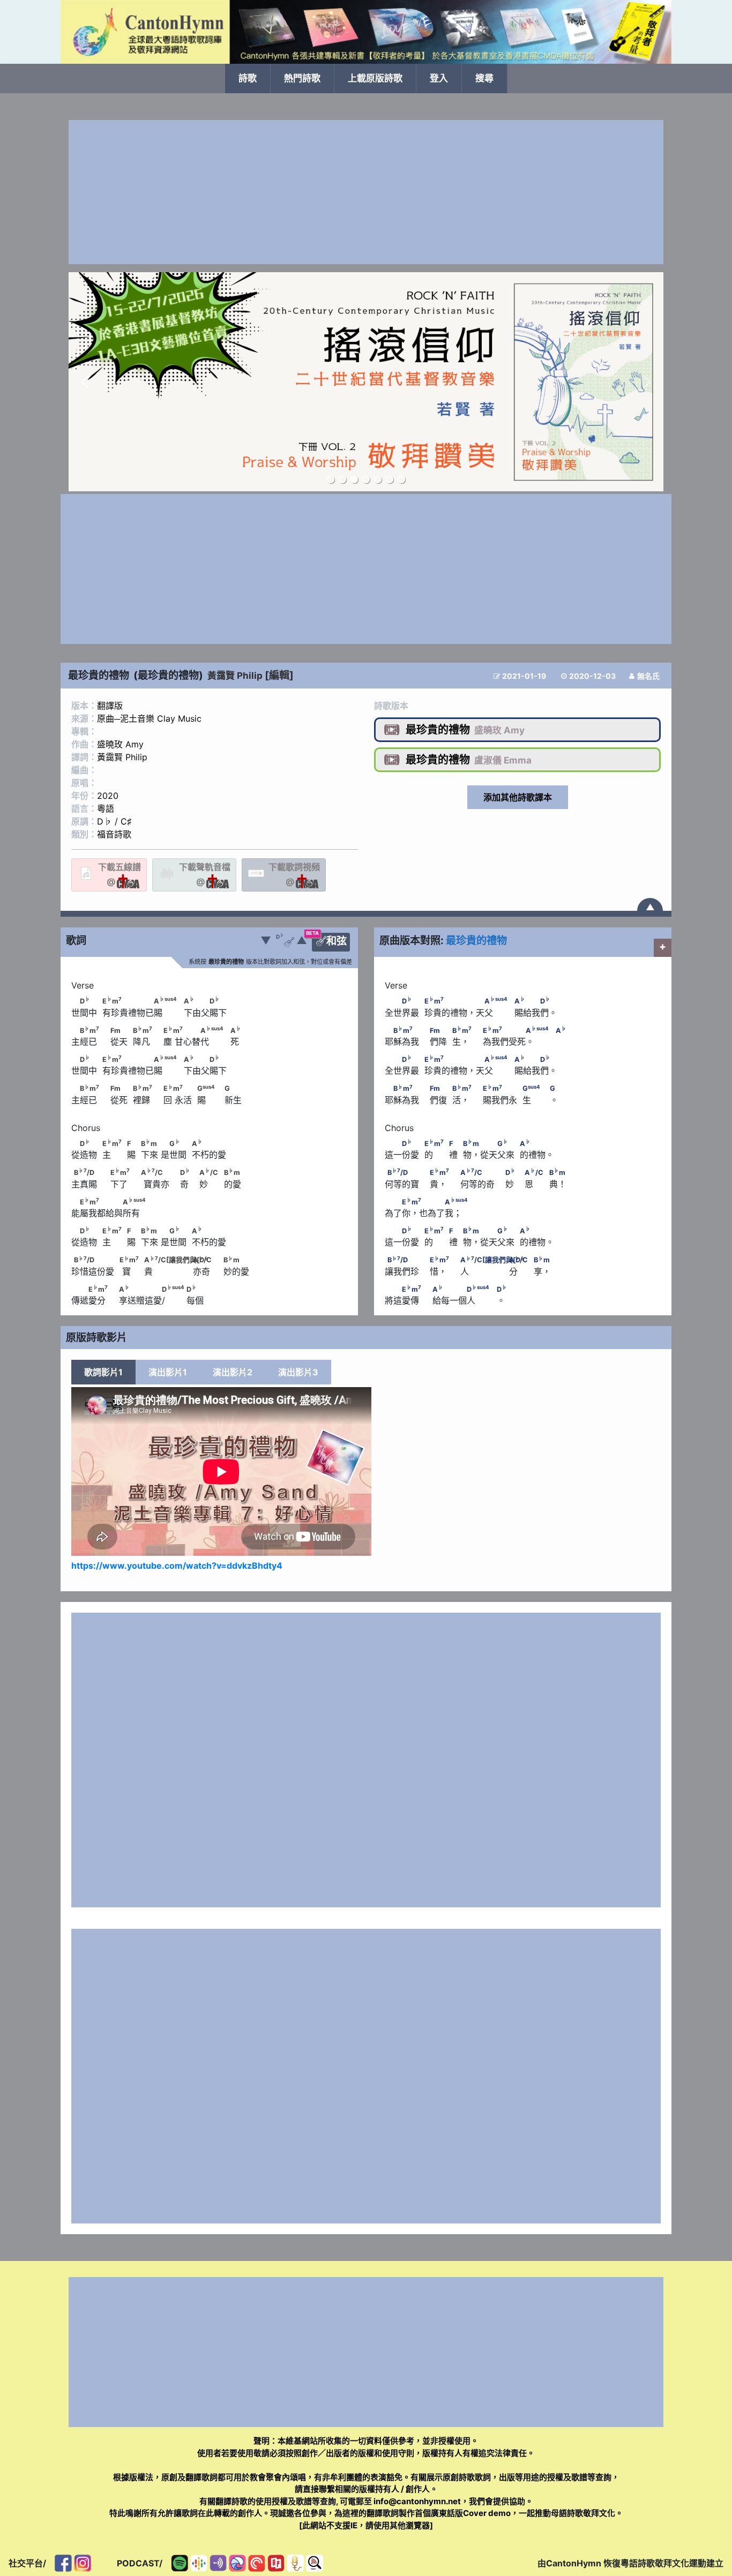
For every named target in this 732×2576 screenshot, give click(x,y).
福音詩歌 (114, 834)
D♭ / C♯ (114, 821)
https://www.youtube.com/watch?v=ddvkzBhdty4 (177, 1566)
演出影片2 (233, 1372)
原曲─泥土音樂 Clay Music (149, 718)
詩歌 (248, 78)
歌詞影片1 (103, 1372)
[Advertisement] (366, 192)
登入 (439, 78)
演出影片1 (168, 1372)
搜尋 (484, 78)
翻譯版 (110, 706)
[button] (85, 382)
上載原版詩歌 (375, 78)
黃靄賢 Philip (235, 676)
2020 (108, 796)
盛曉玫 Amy (120, 744)
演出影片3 (298, 1372)
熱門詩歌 (302, 78)
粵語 (106, 808)
